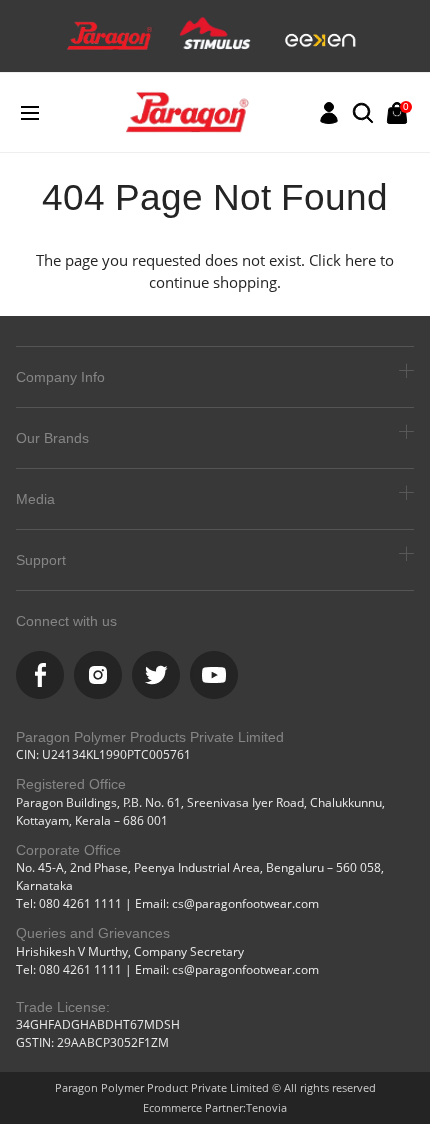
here (360, 260)
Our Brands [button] (52, 438)
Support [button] (41, 560)
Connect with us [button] (66, 621)
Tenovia (266, 1107)
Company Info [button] (60, 377)
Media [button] (35, 499)
